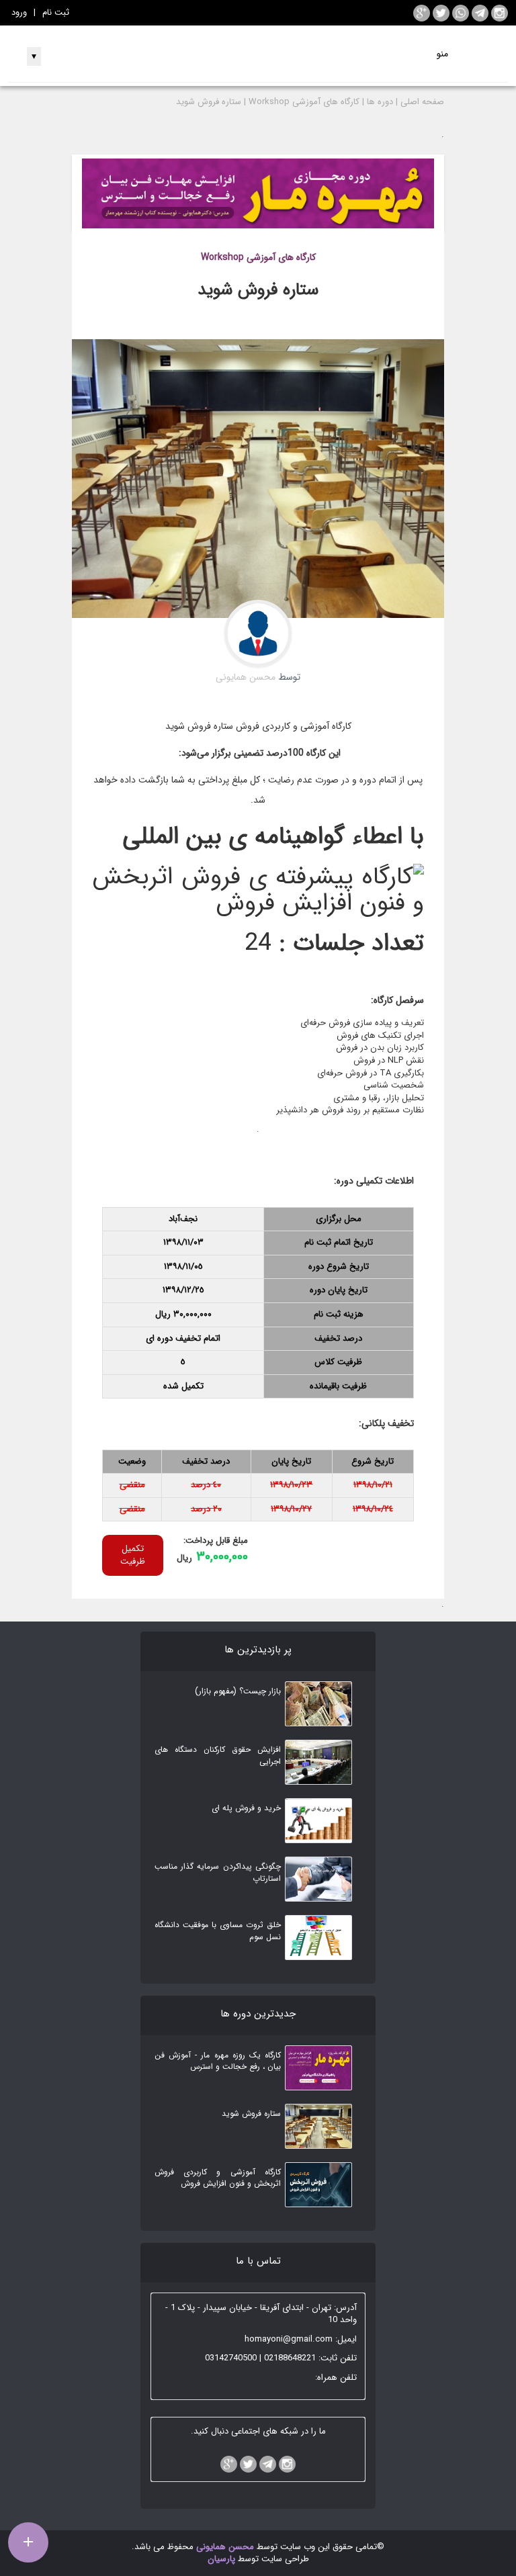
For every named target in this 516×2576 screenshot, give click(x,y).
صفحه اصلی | (420, 102)
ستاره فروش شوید (209, 102)
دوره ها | (378, 102)
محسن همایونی (224, 2547)
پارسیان (221, 2559)
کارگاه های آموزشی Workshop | (302, 102)
